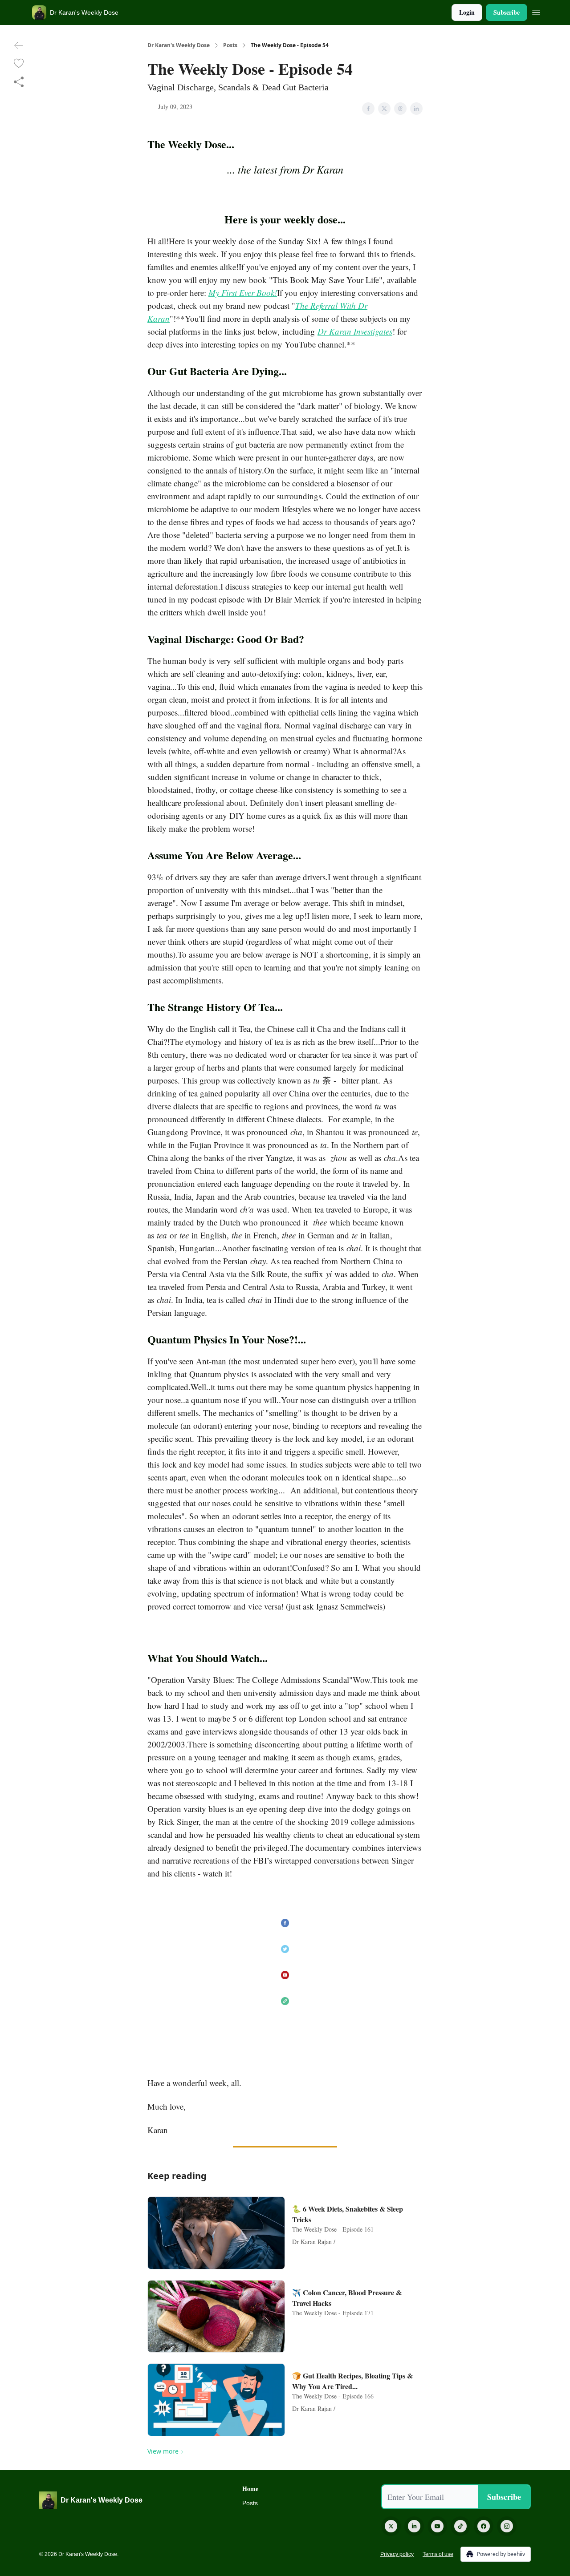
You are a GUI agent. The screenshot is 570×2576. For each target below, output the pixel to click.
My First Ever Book (241, 293)
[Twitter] (391, 2526)
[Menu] (536, 11)
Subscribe (507, 12)
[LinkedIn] (414, 2526)
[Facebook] (484, 2526)
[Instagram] (507, 2526)
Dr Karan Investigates (355, 331)
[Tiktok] (460, 2526)
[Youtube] (437, 2526)
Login (467, 12)
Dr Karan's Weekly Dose (179, 45)
